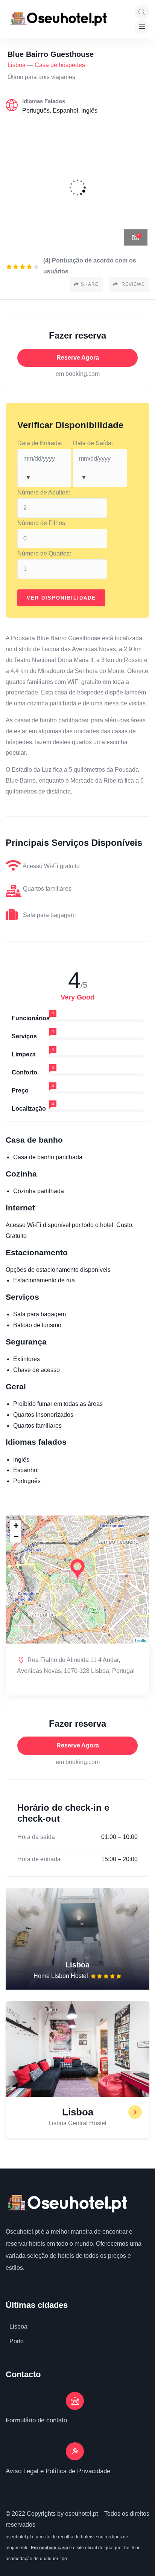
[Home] (66, 2204)
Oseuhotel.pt (23, 2232)
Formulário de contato (36, 2420)
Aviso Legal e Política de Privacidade (58, 2471)
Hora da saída (36, 1837)
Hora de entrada (39, 1859)
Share (90, 284)
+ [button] (16, 1525)
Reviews (132, 284)
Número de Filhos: (42, 523)
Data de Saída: (93, 443)
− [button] (16, 1537)
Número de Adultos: (44, 492)
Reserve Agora (78, 358)
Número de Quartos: (44, 553)
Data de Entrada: (40, 443)
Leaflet (141, 1640)
